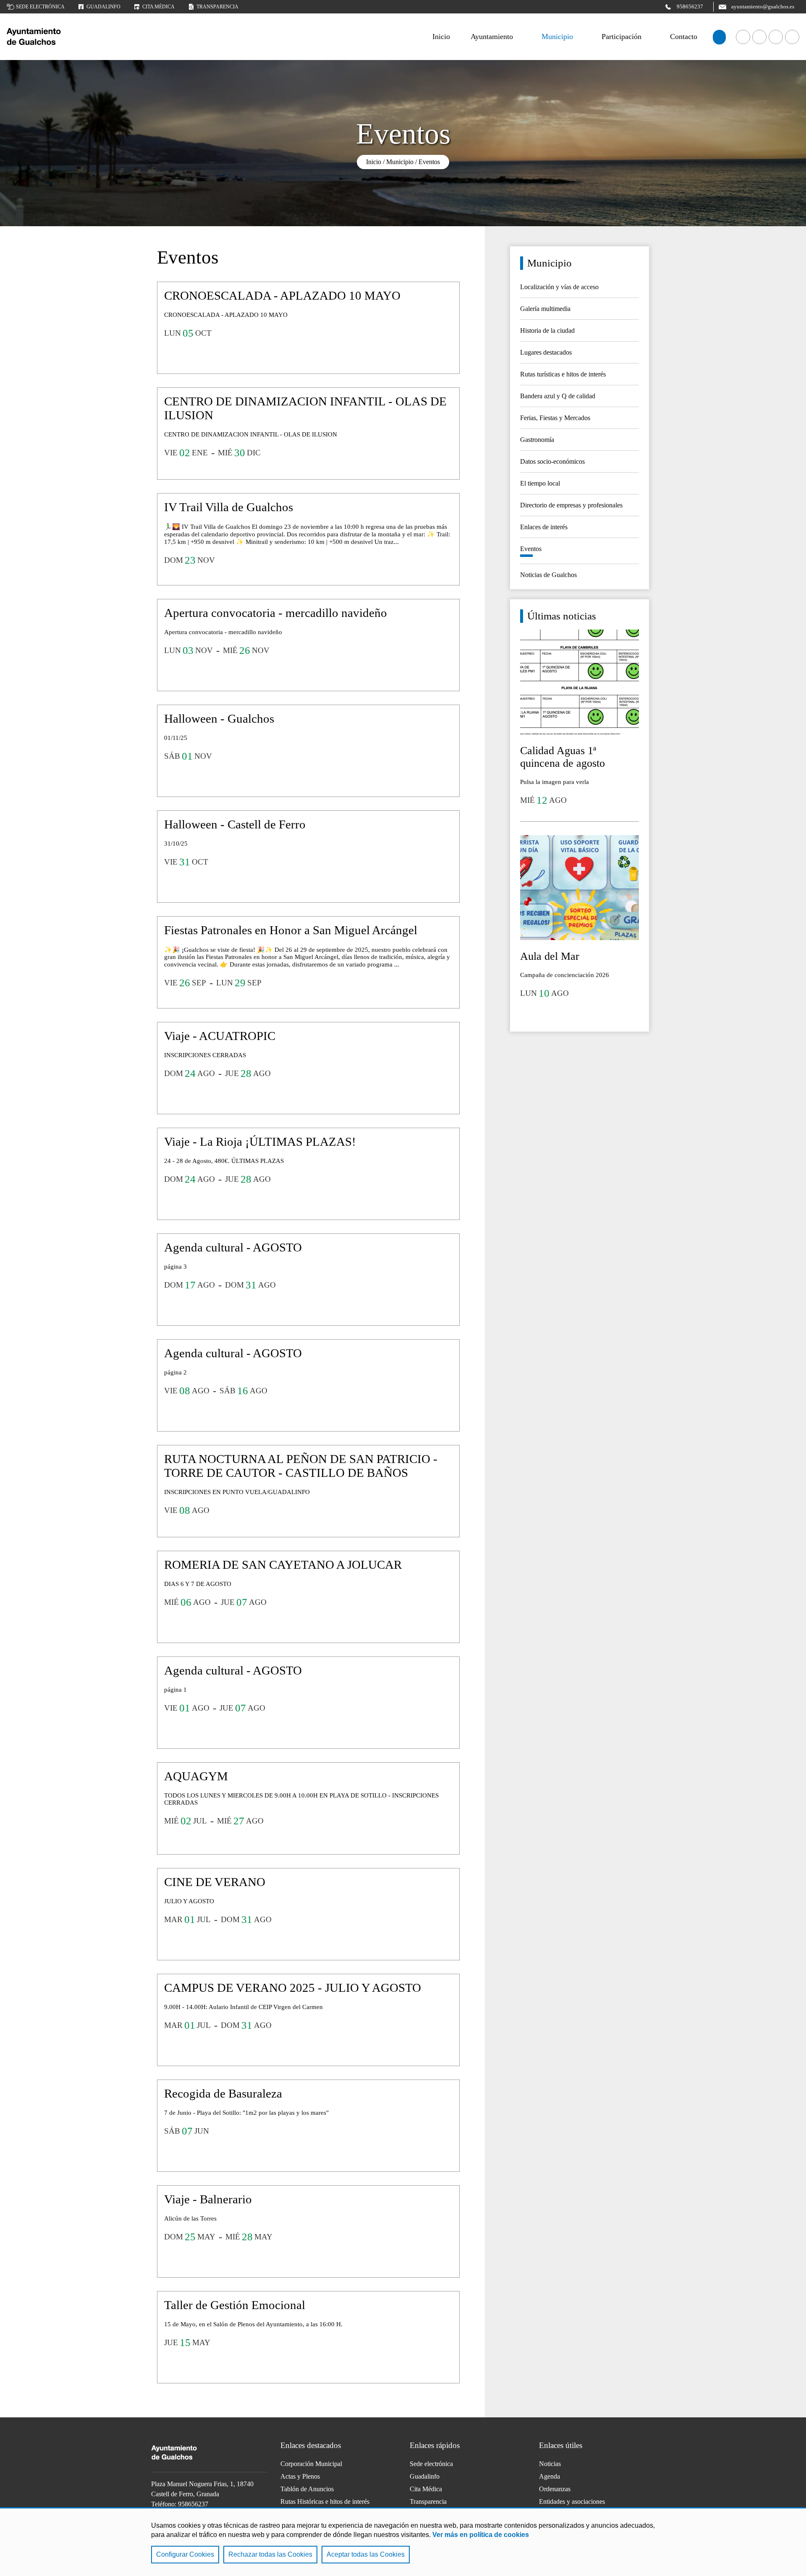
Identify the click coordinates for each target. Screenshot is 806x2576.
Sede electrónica (40, 7)
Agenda (550, 2476)
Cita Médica (426, 2489)
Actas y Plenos (300, 2476)
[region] (403, 2542)
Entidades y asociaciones (572, 2502)
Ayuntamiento (492, 37)
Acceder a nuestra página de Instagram (792, 37)
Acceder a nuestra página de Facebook (743, 37)
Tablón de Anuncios (307, 2489)
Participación (622, 37)
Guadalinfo (103, 7)
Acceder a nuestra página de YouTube (759, 37)
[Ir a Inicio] (70, 37)
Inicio (374, 162)
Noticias (550, 2464)
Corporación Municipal (311, 2464)
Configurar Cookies (185, 2554)
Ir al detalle (308, 328)
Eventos (429, 162)
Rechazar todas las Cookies (270, 2554)
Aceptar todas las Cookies (366, 2554)
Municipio (557, 37)
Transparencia (217, 7)
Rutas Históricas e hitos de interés (325, 2502)
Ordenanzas (555, 2489)
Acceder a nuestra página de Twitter (776, 37)
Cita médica (158, 7)
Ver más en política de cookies (481, 2535)
